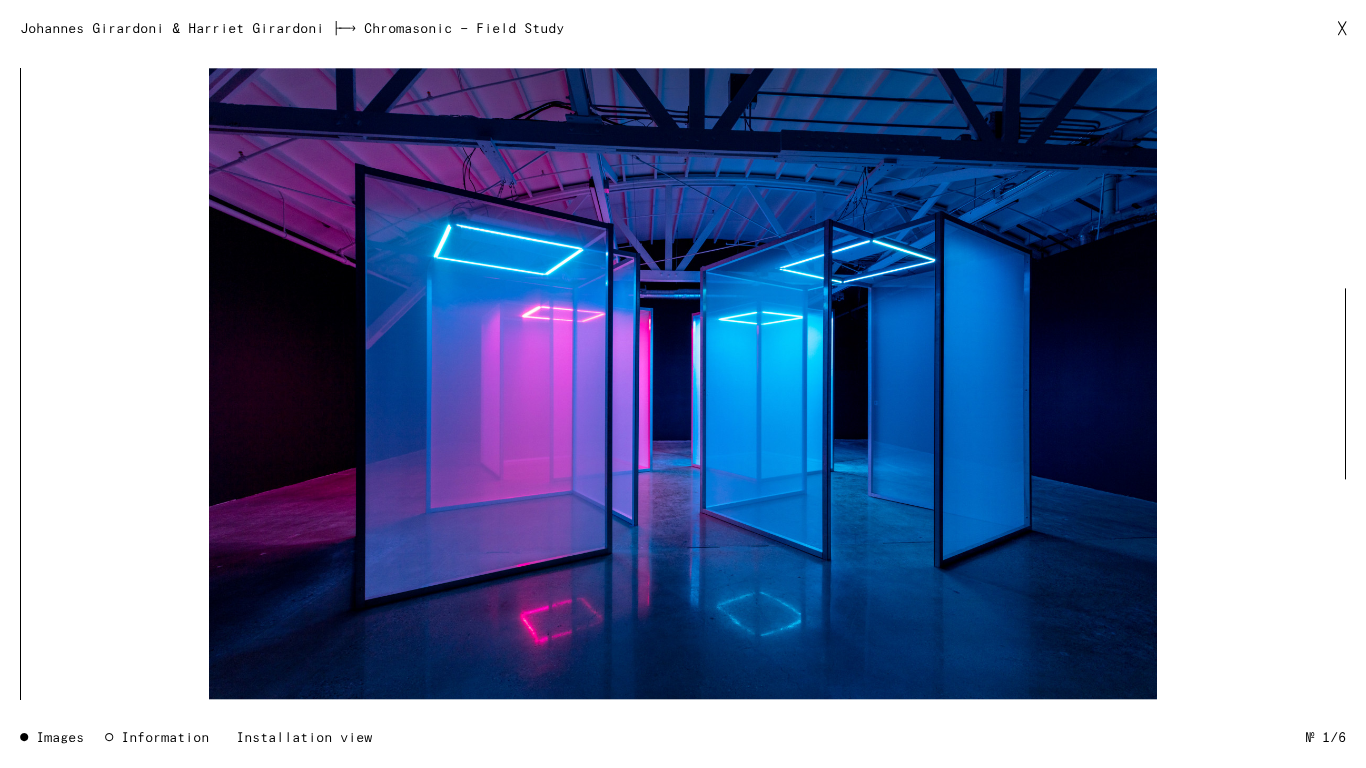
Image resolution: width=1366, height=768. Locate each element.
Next (1332, 383)
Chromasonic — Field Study (464, 29)
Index (682, 383)
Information (165, 738)
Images (60, 738)
